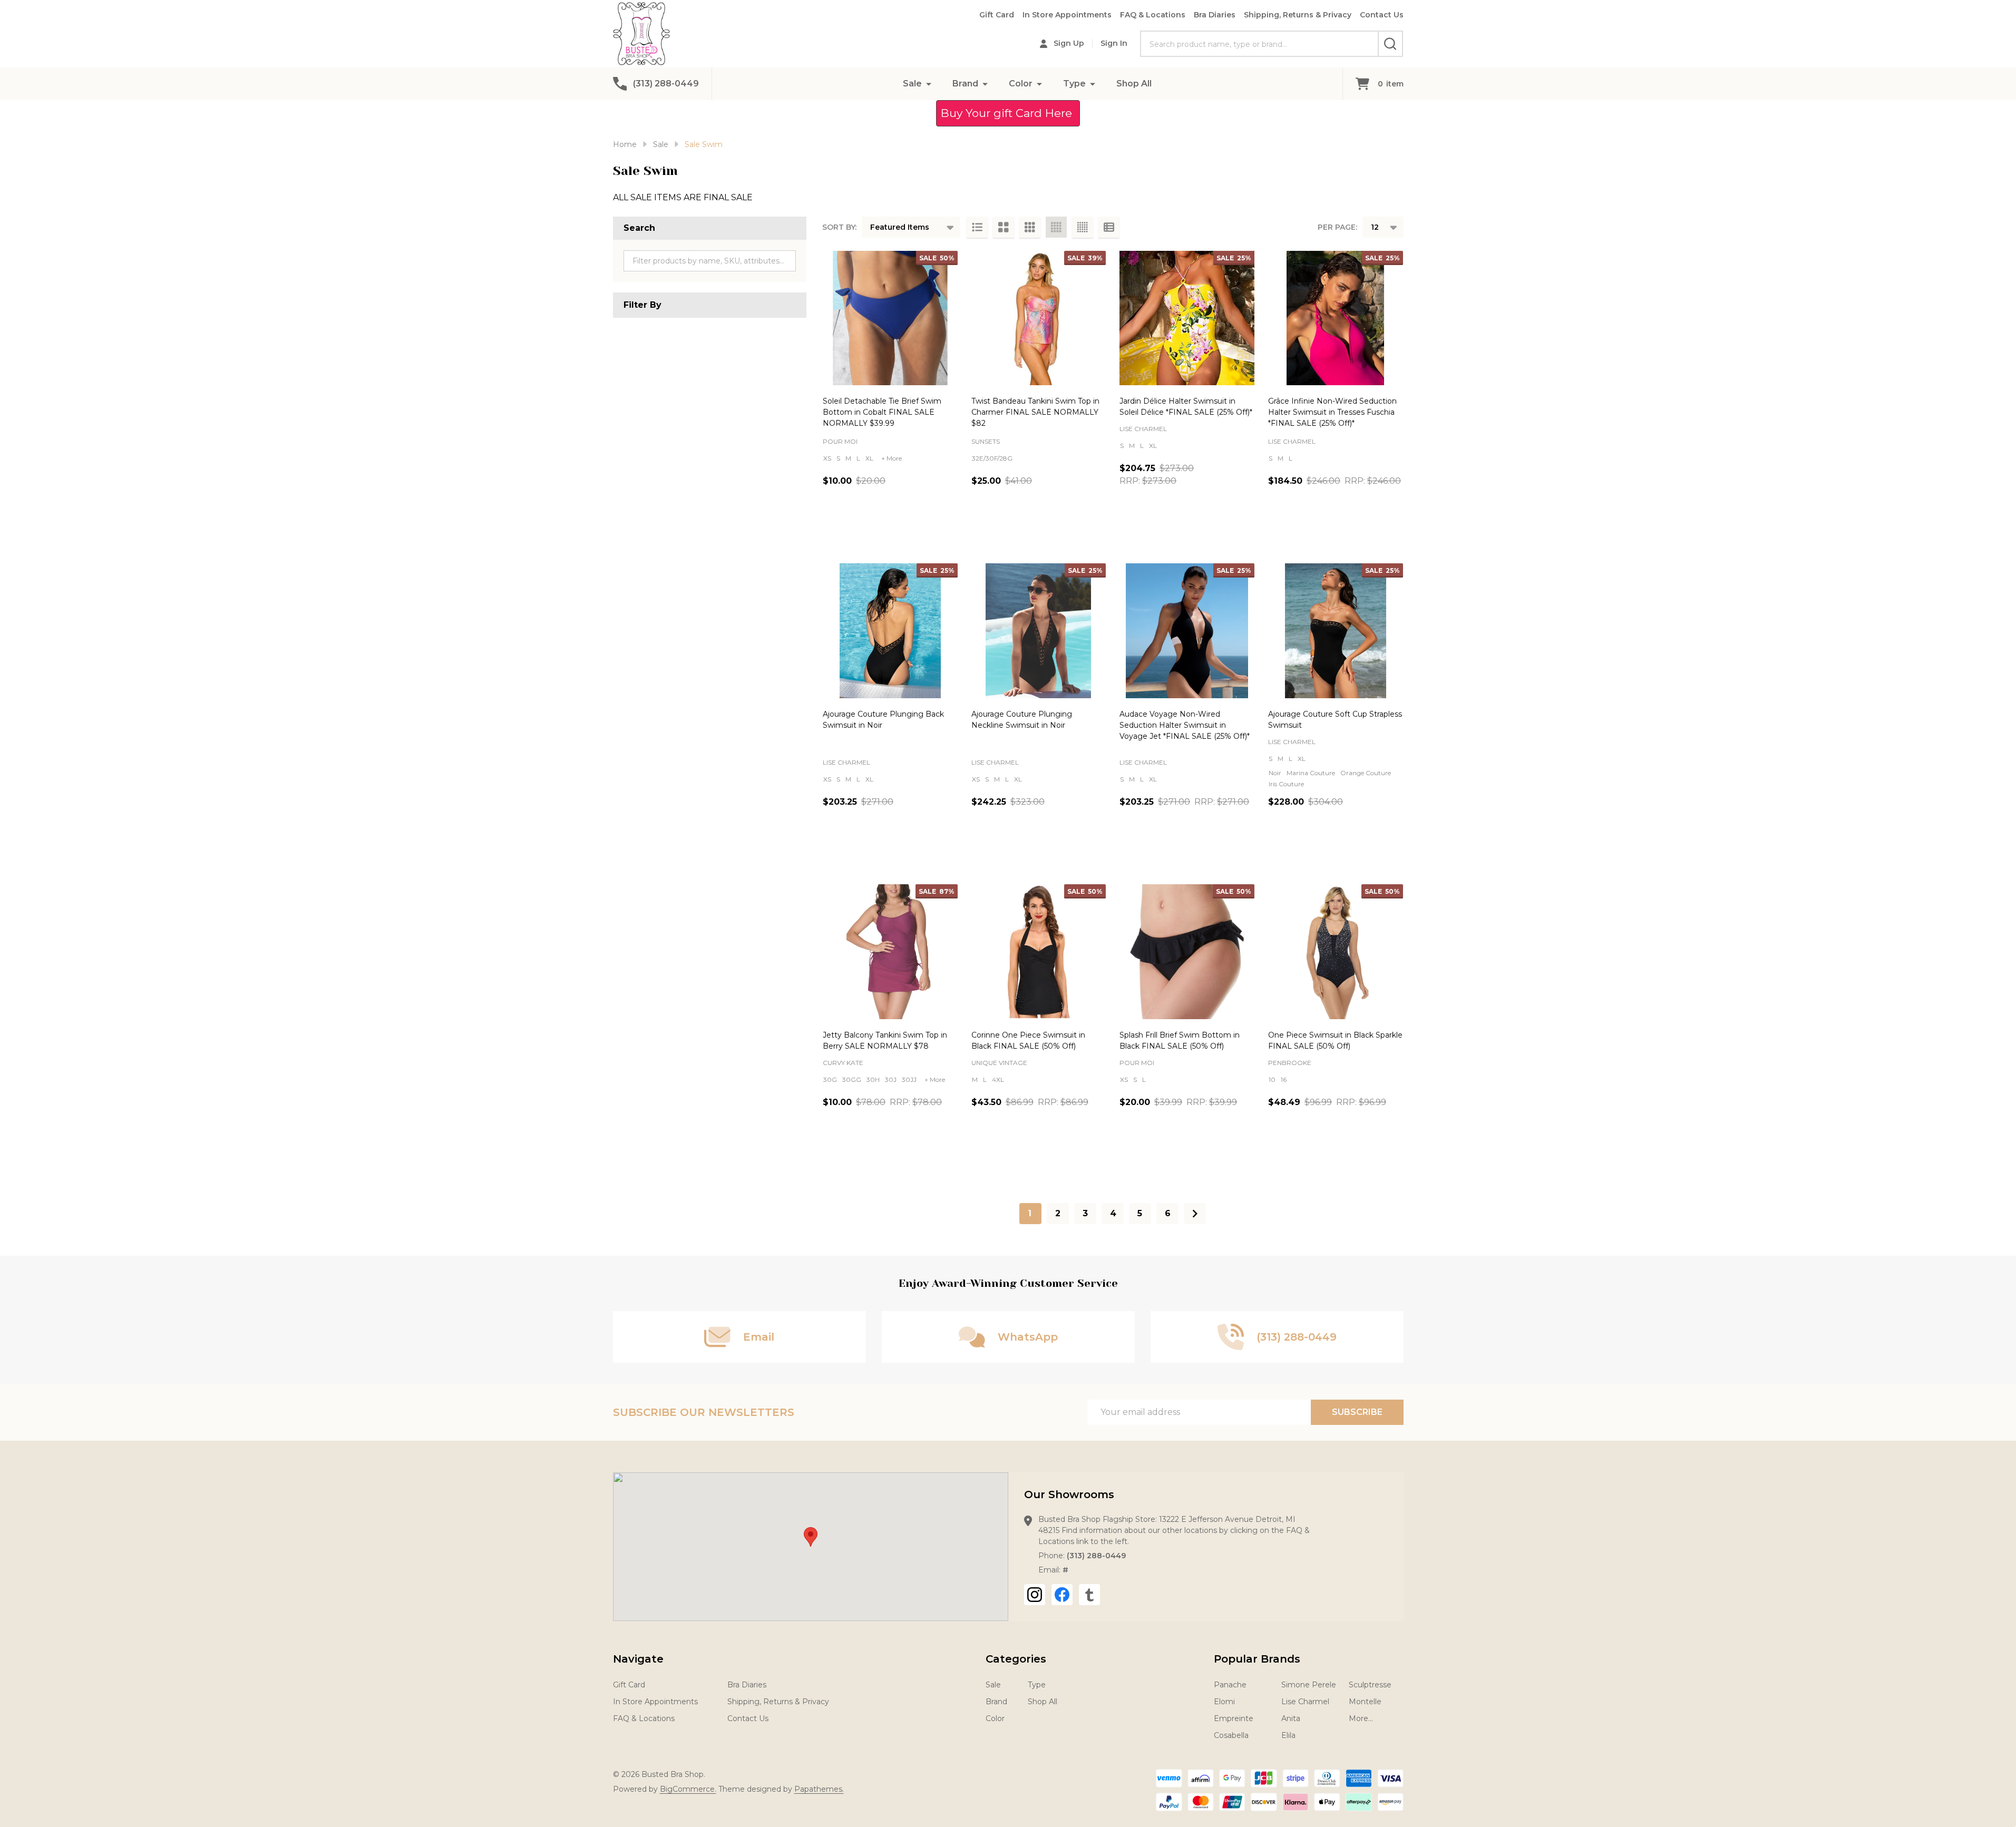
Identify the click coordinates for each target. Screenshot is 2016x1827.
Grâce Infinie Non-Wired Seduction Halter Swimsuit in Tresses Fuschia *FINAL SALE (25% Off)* (1332, 412)
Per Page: (1337, 227)
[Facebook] (1062, 1595)
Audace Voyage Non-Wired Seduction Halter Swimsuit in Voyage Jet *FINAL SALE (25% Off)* (1185, 725)
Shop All (1134, 84)
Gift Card (997, 15)
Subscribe (1357, 1412)
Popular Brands (1257, 1659)
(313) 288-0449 (1096, 1556)
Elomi (1224, 1702)
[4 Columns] (1056, 227)
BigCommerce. (688, 1789)
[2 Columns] (1004, 227)
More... (1361, 1718)
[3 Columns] (1030, 227)
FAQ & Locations (1153, 15)
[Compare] (947, 526)
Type (1074, 84)
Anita (1291, 1718)
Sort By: (839, 227)
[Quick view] (923, 526)
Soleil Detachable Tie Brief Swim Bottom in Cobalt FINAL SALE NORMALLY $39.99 (882, 412)
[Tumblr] (1089, 1595)
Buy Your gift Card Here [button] (1008, 113)
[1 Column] (977, 227)
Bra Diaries (1215, 15)
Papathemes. (819, 1789)
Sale (912, 84)
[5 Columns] (1083, 227)
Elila (1288, 1735)
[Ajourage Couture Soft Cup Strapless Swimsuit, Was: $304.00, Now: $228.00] (1336, 631)
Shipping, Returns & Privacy (1298, 15)
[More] (929, 84)
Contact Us (1382, 15)
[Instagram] (1035, 1595)
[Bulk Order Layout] (1109, 227)
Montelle (1365, 1702)
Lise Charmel (1305, 1702)
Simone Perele (1309, 1685)
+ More (892, 458)
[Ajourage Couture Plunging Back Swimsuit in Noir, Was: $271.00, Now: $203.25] (890, 631)
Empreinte (1234, 1718)
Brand (965, 84)
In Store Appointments (1067, 15)
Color (1021, 84)
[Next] (1195, 1214)
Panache (1230, 1685)
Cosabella (1231, 1735)
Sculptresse (1370, 1685)
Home (625, 144)
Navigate (638, 1659)
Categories (1016, 1659)
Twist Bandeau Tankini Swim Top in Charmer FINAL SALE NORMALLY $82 (1035, 412)
